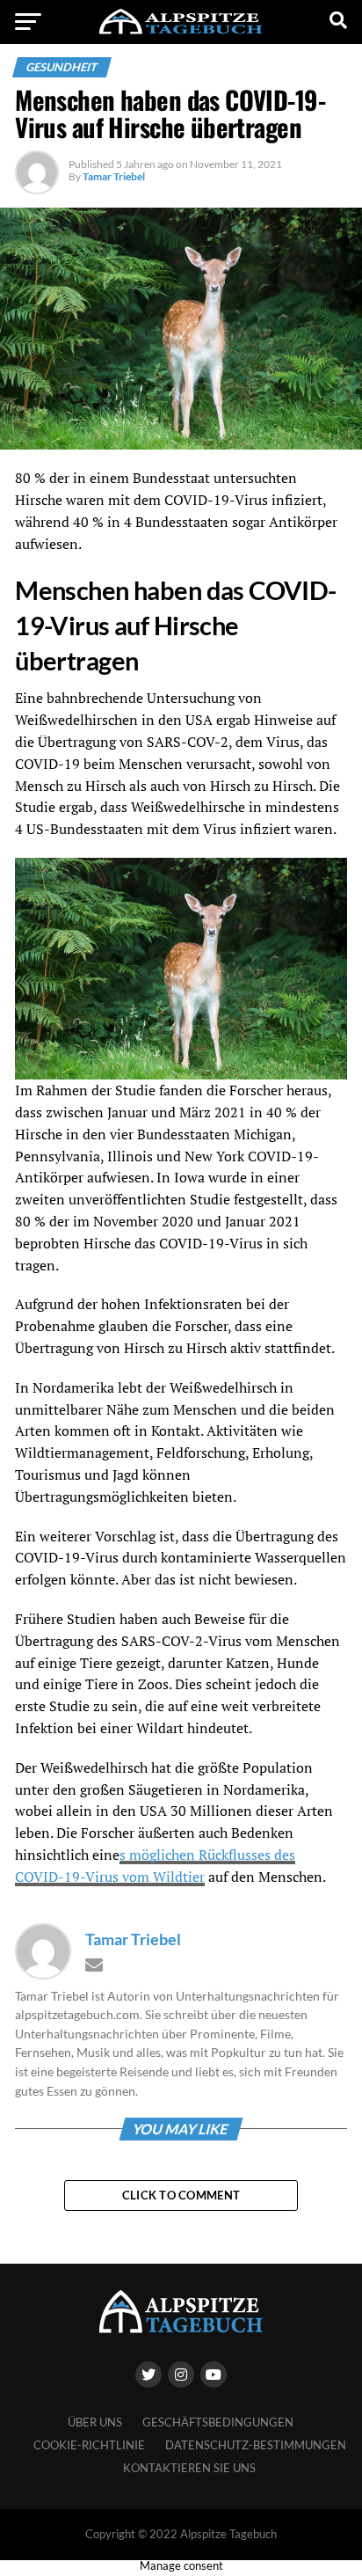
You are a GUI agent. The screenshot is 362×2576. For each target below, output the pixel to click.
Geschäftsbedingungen (218, 2422)
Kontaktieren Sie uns (189, 2468)
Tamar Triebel (114, 176)
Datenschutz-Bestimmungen (256, 2445)
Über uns (95, 2422)
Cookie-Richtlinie (89, 2445)
